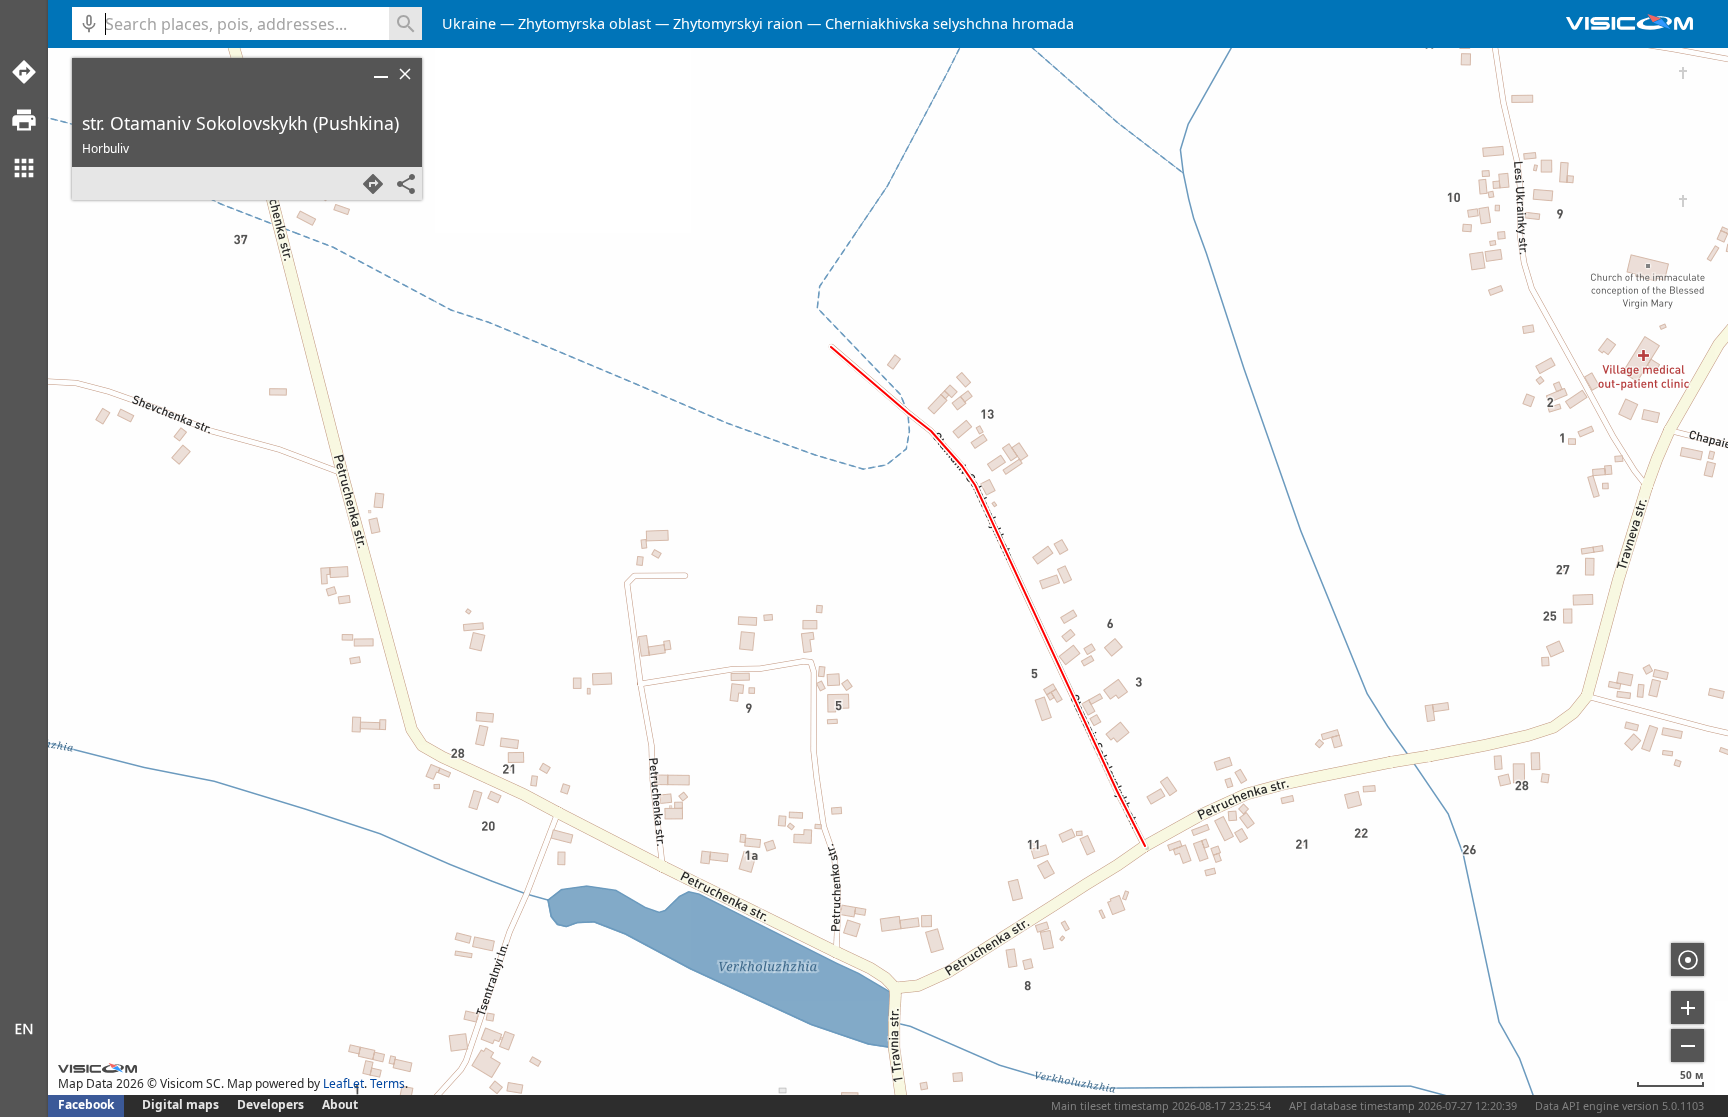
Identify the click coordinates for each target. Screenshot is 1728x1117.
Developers (270, 1104)
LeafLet (343, 1083)
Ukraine (469, 23)
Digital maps (182, 1104)
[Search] (405, 23)
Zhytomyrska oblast (584, 23)
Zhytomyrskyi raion (738, 23)
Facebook (86, 1104)
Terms (387, 1083)
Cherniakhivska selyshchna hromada (949, 23)
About (340, 1104)
